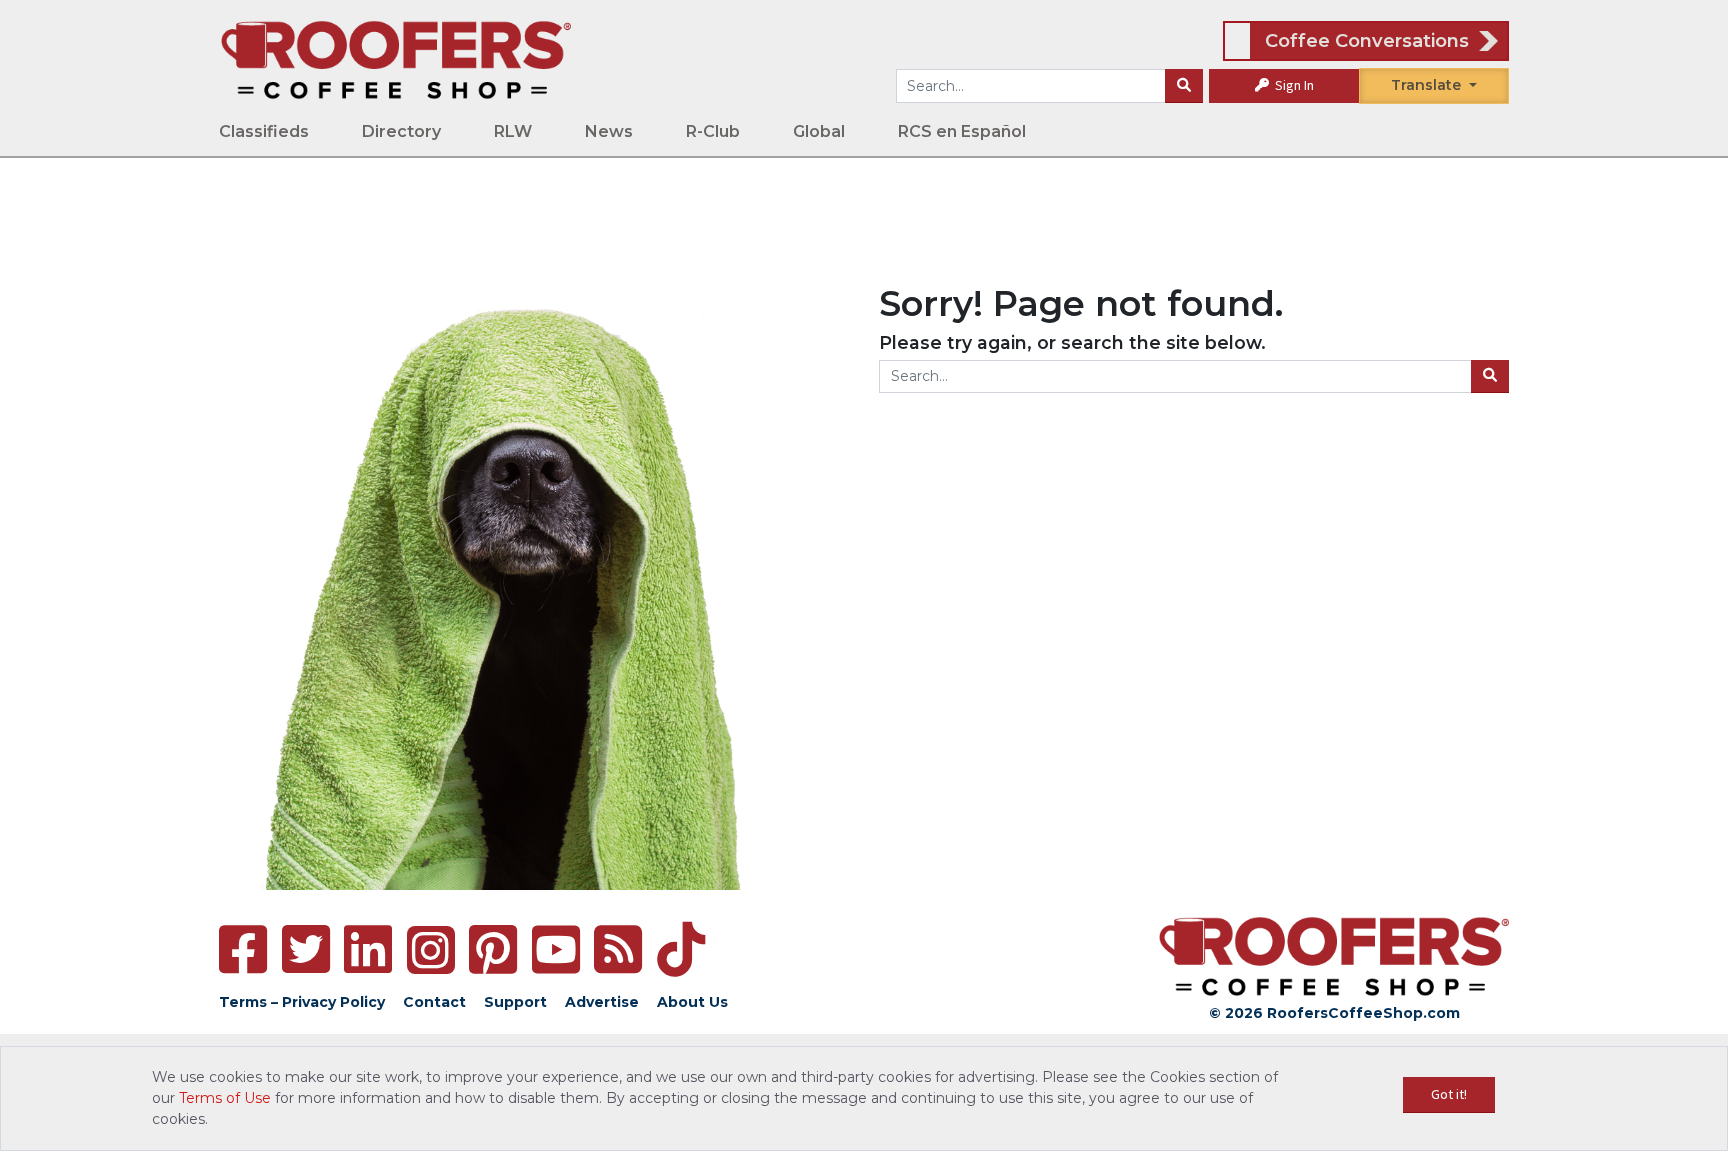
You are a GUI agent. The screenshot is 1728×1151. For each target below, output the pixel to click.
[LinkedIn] (368, 949)
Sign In (1293, 85)
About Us (692, 1002)
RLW (513, 131)
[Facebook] (243, 949)
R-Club (713, 131)
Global (819, 131)
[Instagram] (431, 950)
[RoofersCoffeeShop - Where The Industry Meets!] (396, 59)
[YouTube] (556, 949)
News (609, 131)
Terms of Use (225, 1098)
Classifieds (264, 131)
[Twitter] (306, 949)
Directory (401, 131)
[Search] (1184, 86)
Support (515, 1002)
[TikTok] (681, 949)
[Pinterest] (493, 949)
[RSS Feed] (618, 949)
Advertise (602, 1002)
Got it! (1449, 1094)
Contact (434, 1002)
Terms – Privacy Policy (302, 1002)
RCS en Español (962, 131)
